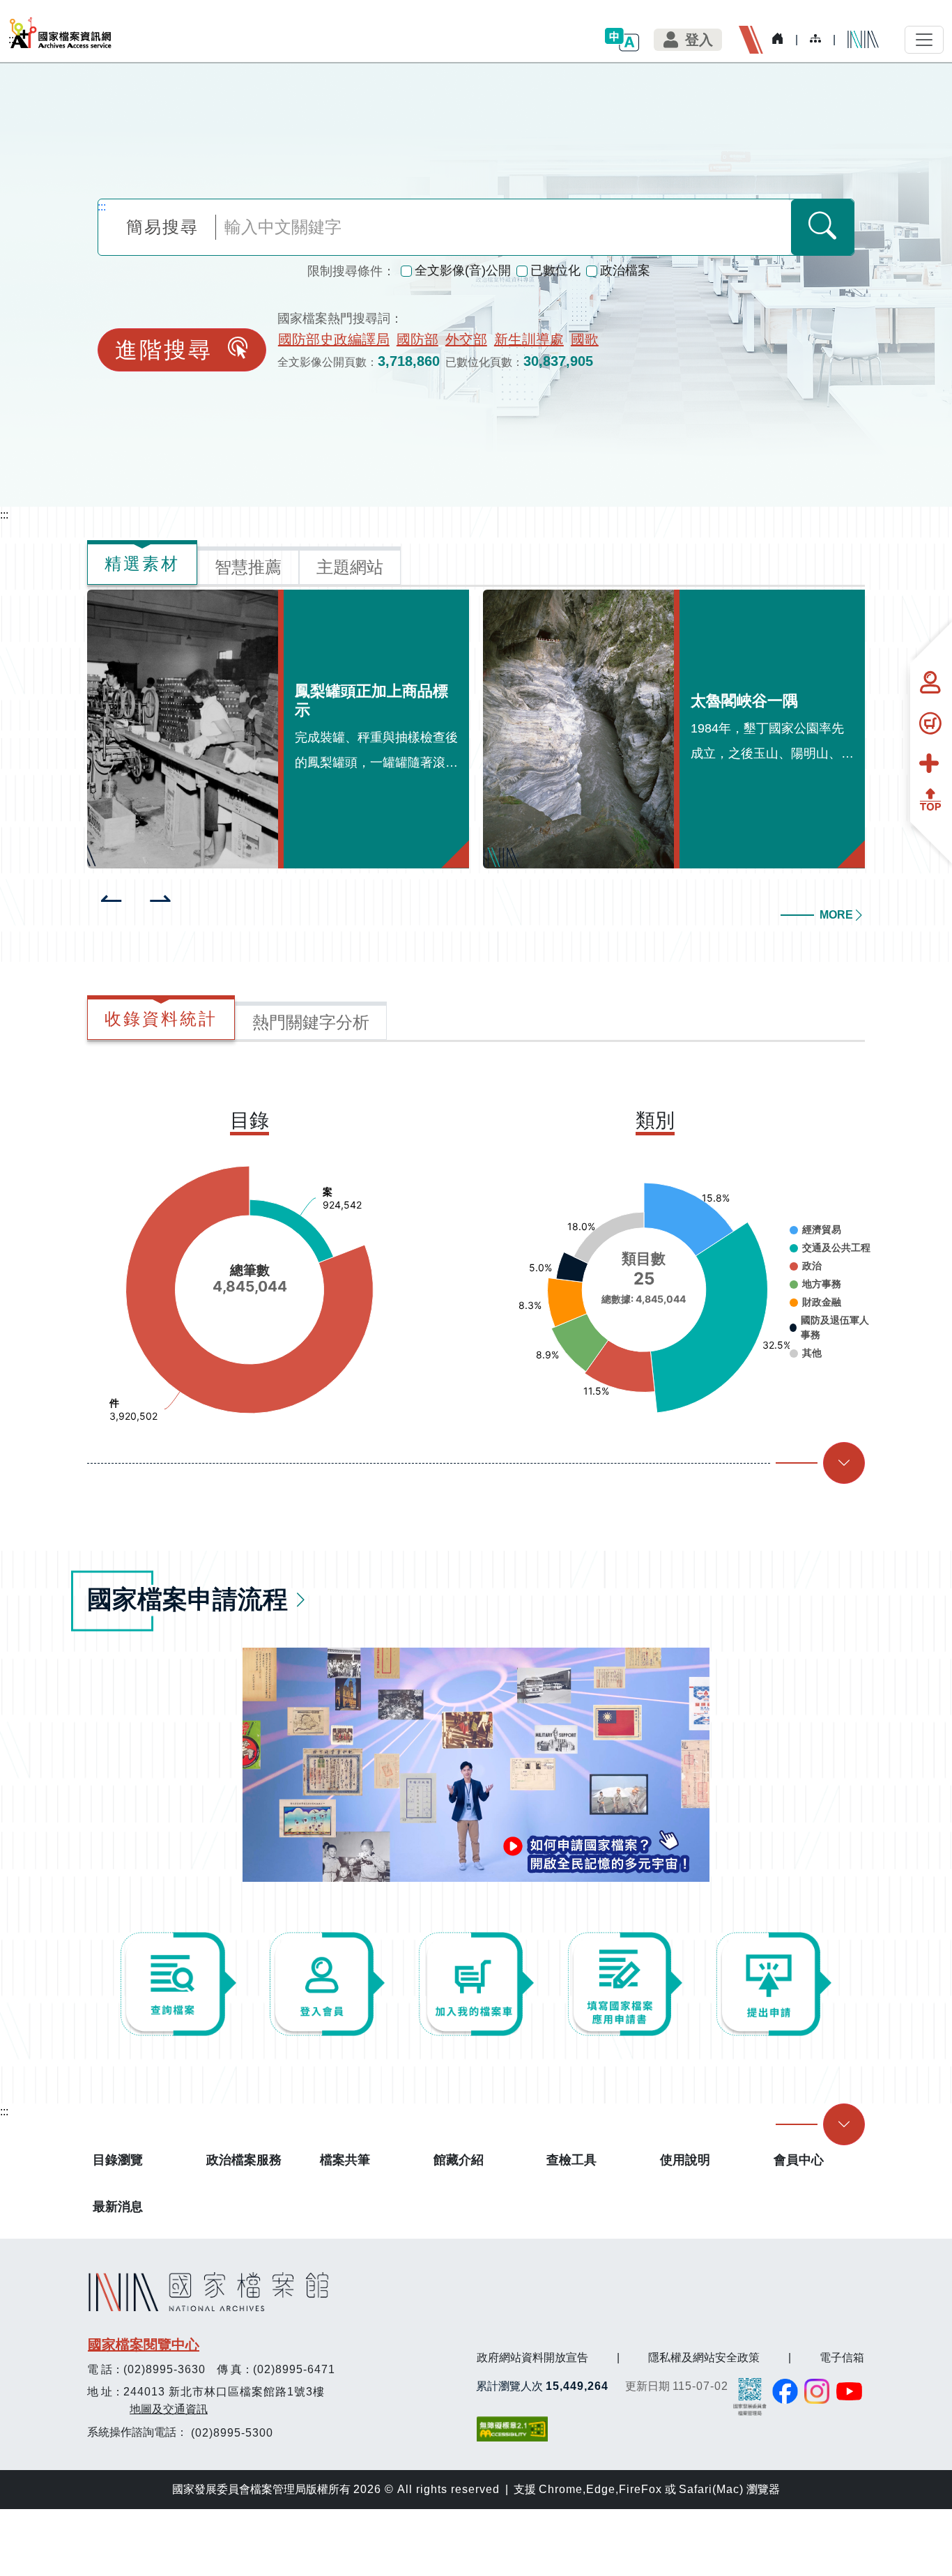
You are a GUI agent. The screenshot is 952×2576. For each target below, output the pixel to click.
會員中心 (799, 2160)
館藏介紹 (459, 2160)
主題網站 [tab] (350, 567)
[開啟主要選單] (924, 40)
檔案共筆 (345, 2160)
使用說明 (685, 2160)
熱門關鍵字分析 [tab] (311, 1022)
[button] (622, 39)
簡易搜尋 (162, 227)
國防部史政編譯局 (334, 339)
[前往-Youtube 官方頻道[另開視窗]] (850, 2391)
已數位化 (555, 270)
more (836, 915)
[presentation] (112, 900)
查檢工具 (571, 2160)
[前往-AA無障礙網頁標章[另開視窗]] (514, 2429)
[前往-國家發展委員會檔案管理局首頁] (750, 2396)
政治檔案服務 (244, 2160)
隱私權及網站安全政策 (704, 2357)
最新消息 (118, 2207)
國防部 (417, 339)
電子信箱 (842, 2357)
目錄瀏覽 (118, 2160)
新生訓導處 (529, 339)
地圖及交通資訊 (169, 2409)
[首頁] (61, 33)
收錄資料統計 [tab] (161, 1019)
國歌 (585, 339)
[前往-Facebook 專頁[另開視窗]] (785, 2391)
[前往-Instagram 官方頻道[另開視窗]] (817, 2391)
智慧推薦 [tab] (248, 567)
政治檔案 (625, 270)
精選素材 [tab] (142, 563)
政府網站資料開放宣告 (532, 2357)
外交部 (466, 339)
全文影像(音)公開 (463, 270)
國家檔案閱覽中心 (144, 2345)
